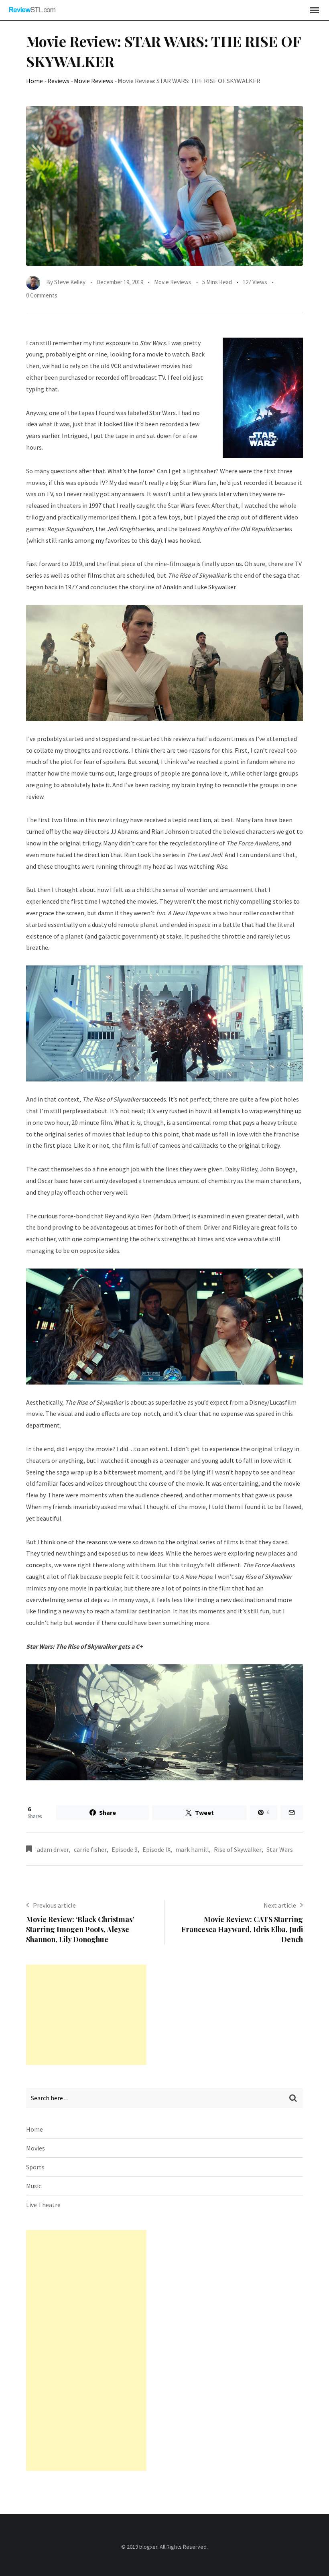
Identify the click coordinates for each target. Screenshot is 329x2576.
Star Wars (280, 1849)
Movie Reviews (93, 81)
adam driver (53, 1849)
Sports (35, 2167)
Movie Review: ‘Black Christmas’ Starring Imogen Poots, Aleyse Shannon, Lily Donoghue (80, 1929)
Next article (280, 1905)
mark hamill (192, 1849)
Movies (36, 2148)
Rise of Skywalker (238, 1849)
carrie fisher (90, 1849)
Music (34, 2186)
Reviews (58, 81)
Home (35, 81)
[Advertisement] (86, 2015)
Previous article (54, 1905)
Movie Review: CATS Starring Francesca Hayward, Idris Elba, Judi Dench (242, 1929)
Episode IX (156, 1849)
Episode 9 (125, 1849)
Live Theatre (43, 2205)
